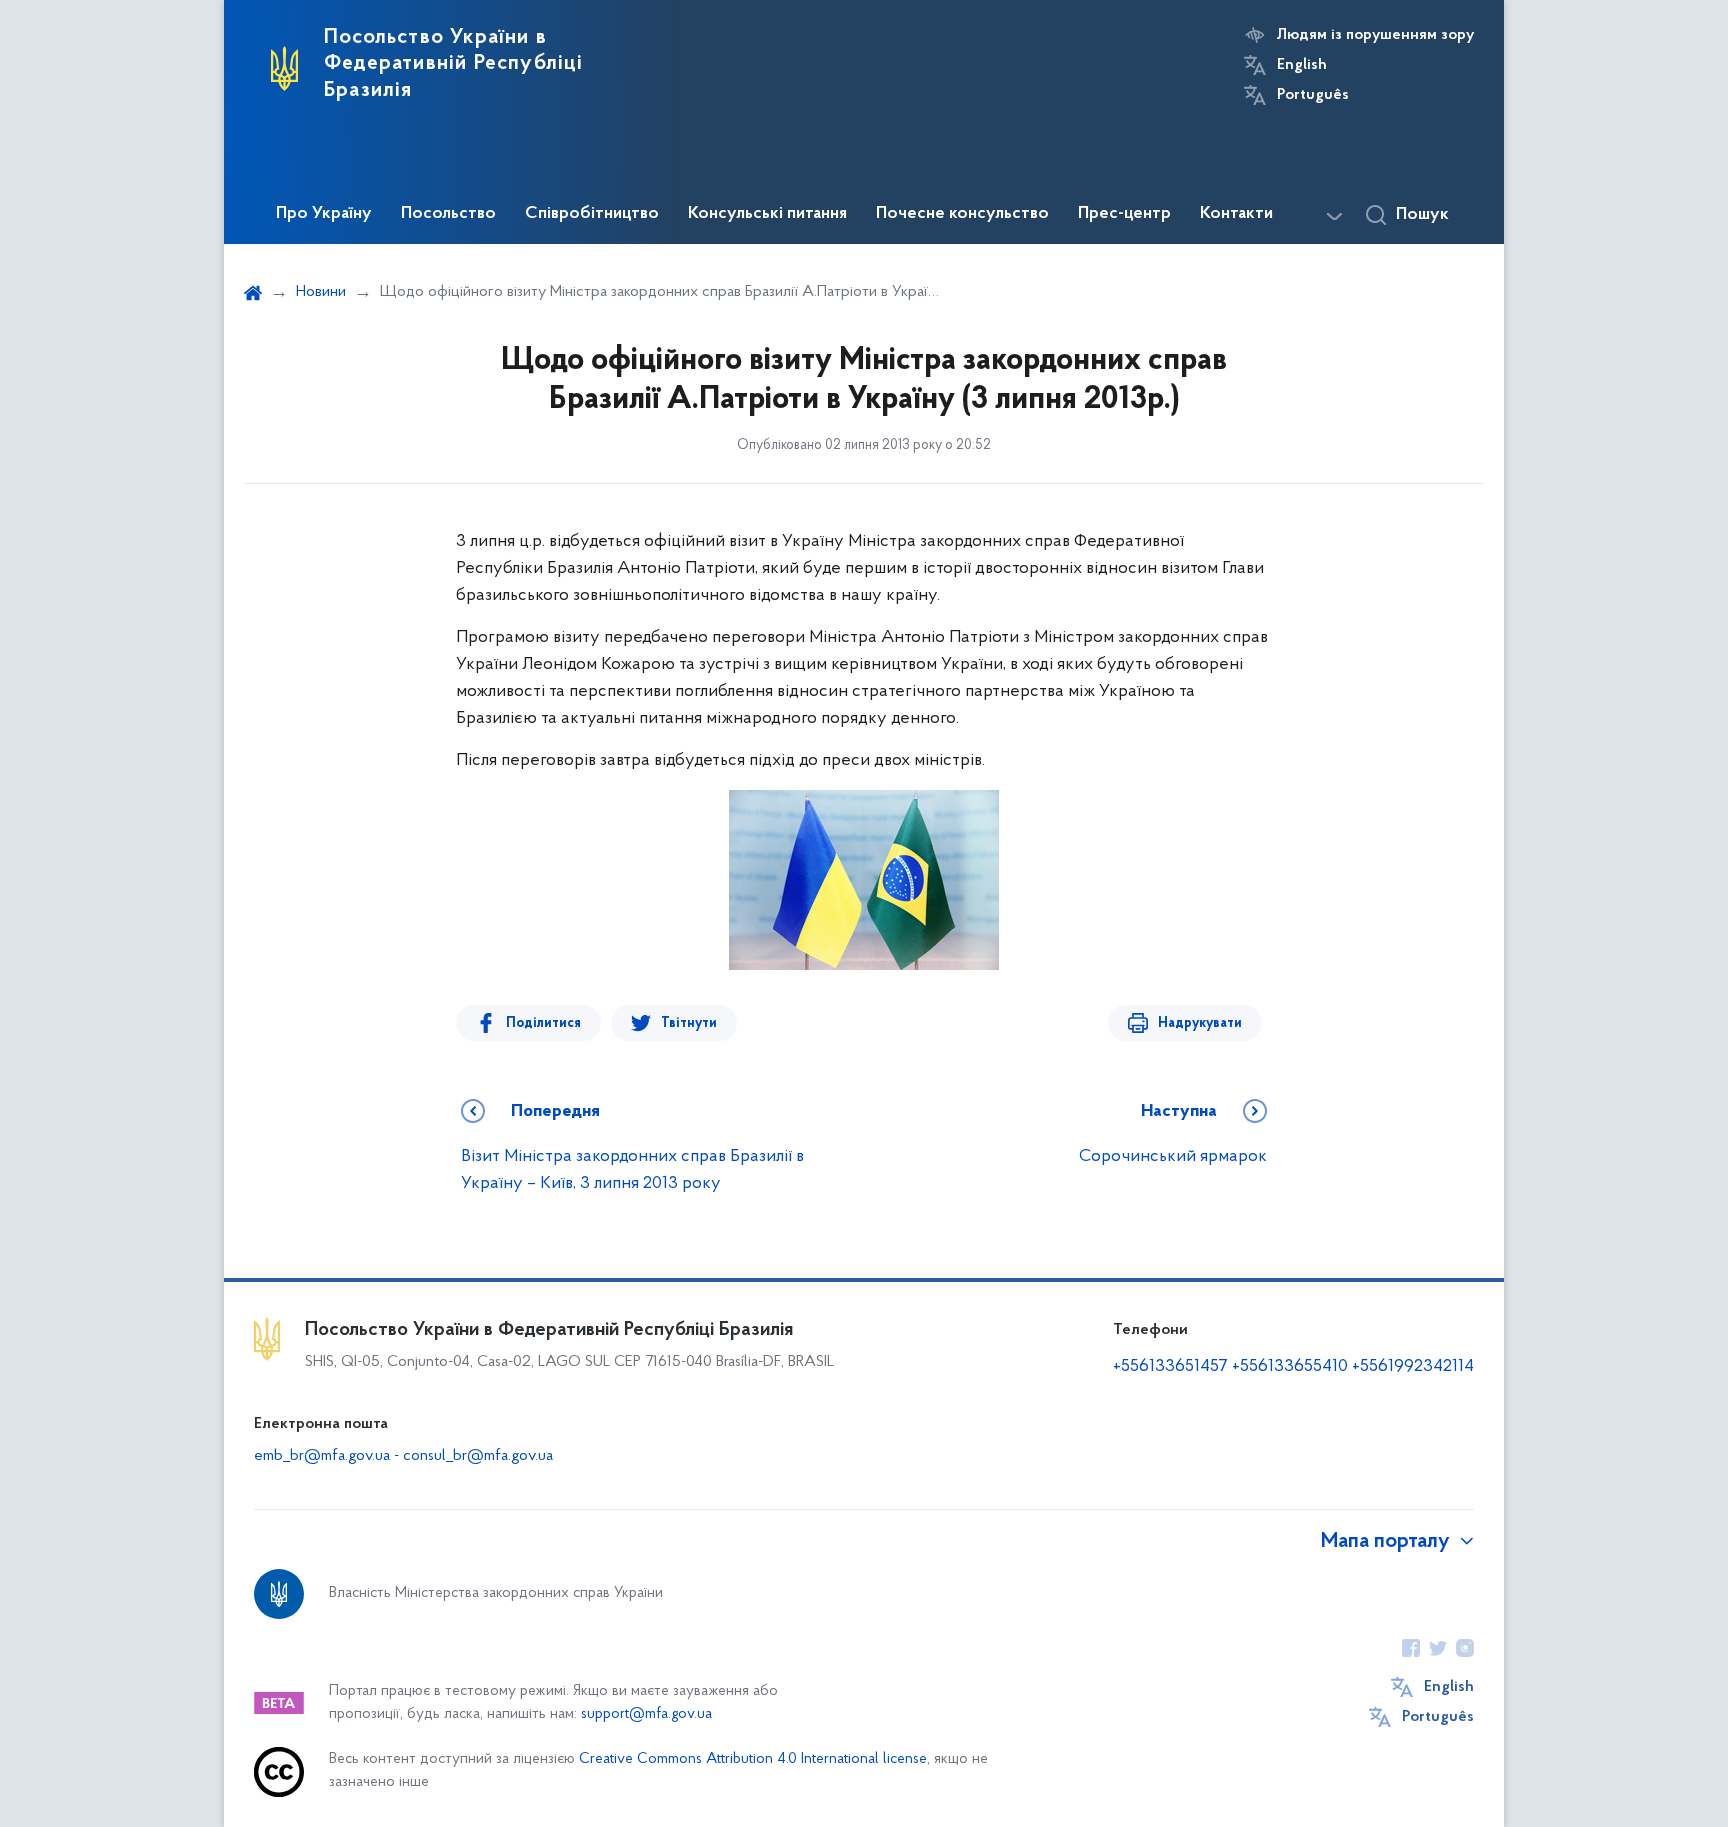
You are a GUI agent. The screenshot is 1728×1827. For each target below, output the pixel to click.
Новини (321, 292)
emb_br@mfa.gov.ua (322, 1456)
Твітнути (689, 1023)
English (1302, 65)
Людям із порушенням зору (1375, 35)
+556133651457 (1170, 1367)
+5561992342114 (1413, 1367)
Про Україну (324, 214)
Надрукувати (1200, 1023)
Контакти (1236, 214)
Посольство (448, 214)
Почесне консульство (962, 214)
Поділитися (543, 1023)
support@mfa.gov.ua (646, 1714)
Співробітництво (592, 214)
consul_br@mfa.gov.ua (478, 1456)
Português (1313, 95)
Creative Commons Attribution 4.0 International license (753, 1759)
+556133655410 (1290, 1367)
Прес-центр (1124, 214)
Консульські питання (767, 214)
